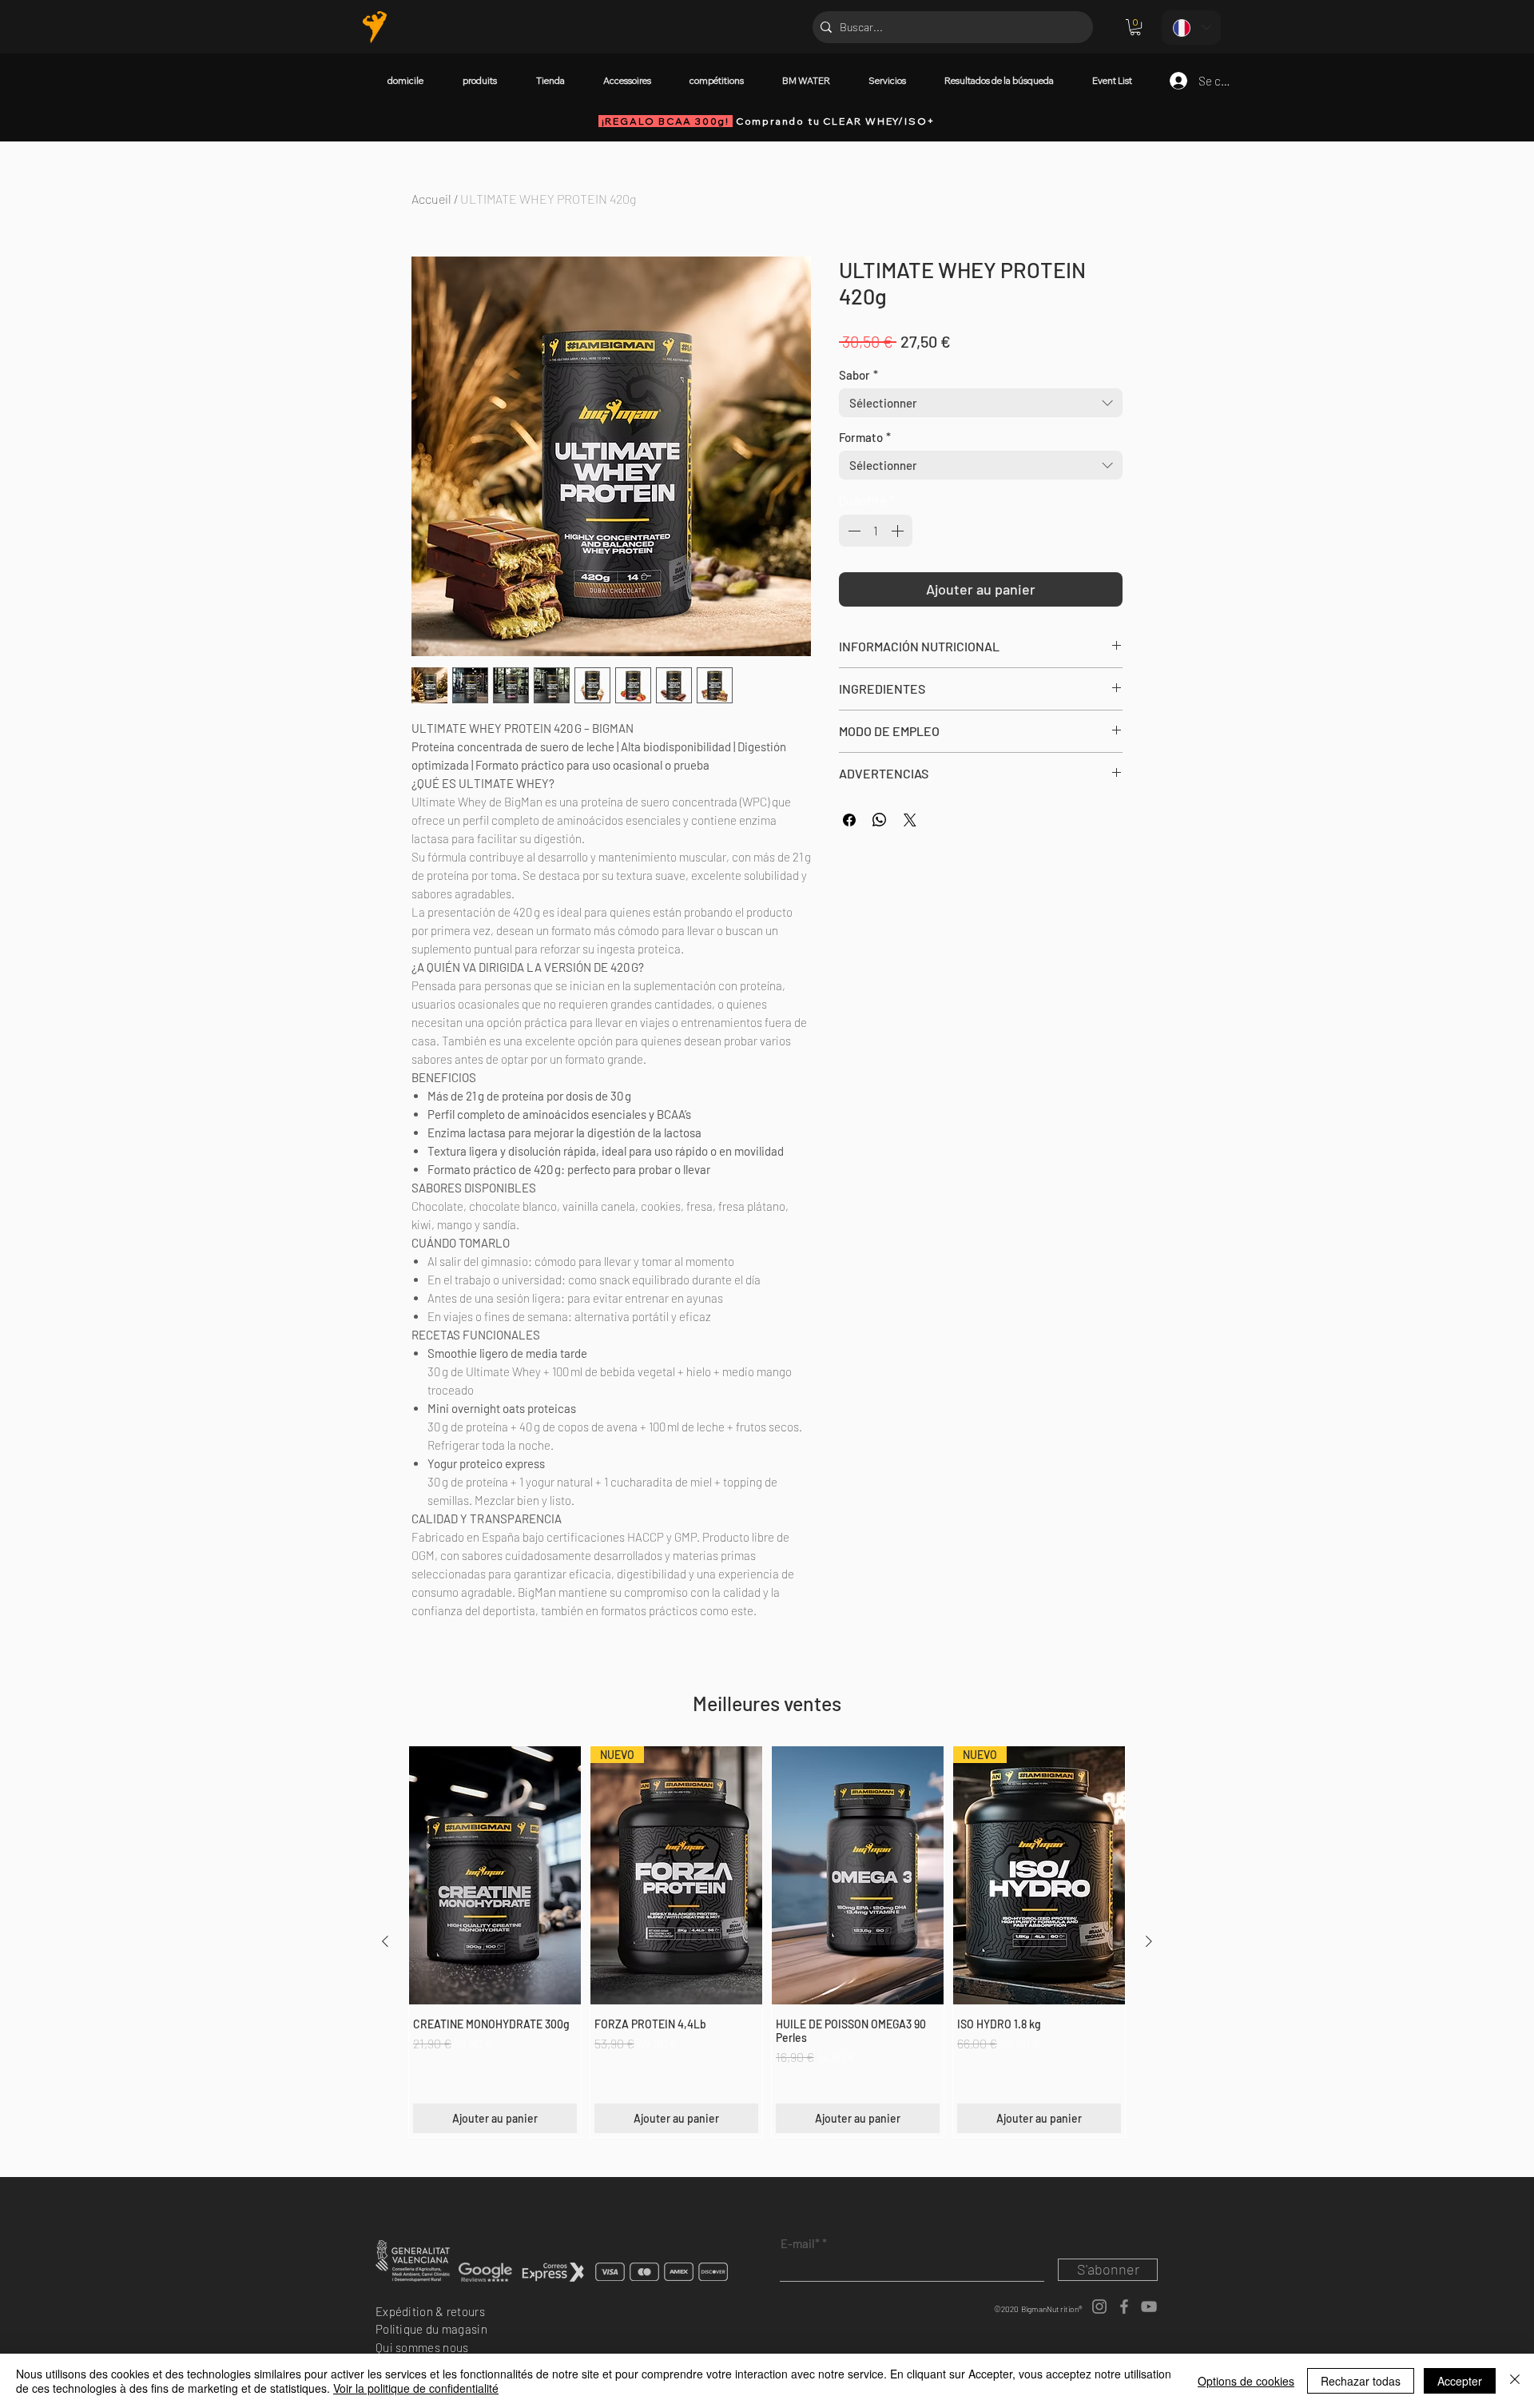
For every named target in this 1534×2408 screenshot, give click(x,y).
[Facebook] (1124, 2307)
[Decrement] (852, 531)
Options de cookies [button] (1246, 2381)
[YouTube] (1149, 2307)
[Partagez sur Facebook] (849, 820)
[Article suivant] (1149, 1941)
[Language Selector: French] (1191, 28)
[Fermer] (1515, 2381)
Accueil (431, 199)
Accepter (1460, 2381)
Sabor (858, 375)
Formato (865, 437)
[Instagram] (1099, 2307)
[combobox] (981, 403)
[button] (1135, 27)
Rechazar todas (1361, 2381)
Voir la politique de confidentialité (416, 2388)
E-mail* (800, 2244)
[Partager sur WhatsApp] (880, 820)
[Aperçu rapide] (495, 1875)
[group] (767, 1942)
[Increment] (899, 531)
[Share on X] (910, 820)
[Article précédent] (385, 1941)
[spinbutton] (876, 531)
